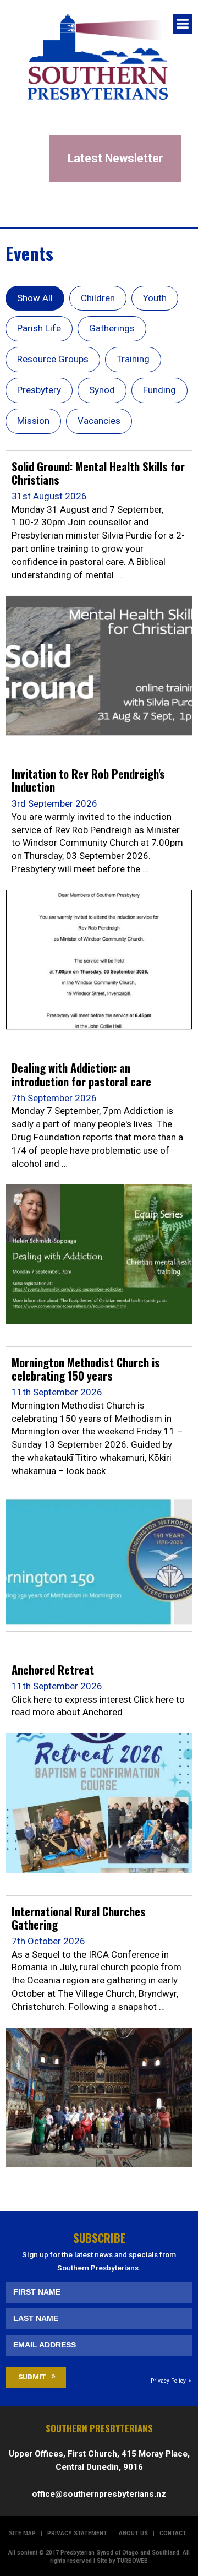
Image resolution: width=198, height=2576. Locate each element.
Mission (33, 421)
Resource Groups (53, 359)
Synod (102, 390)
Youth (155, 298)
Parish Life (39, 328)
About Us (133, 2533)
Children (98, 298)
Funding (159, 390)
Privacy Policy (168, 2381)
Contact (173, 2533)
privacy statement (77, 2533)
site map (22, 2533)
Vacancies (99, 421)
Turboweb (132, 2561)
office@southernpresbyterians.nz (99, 2494)
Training (133, 359)
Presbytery (39, 390)
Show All (35, 298)
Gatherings (112, 328)
